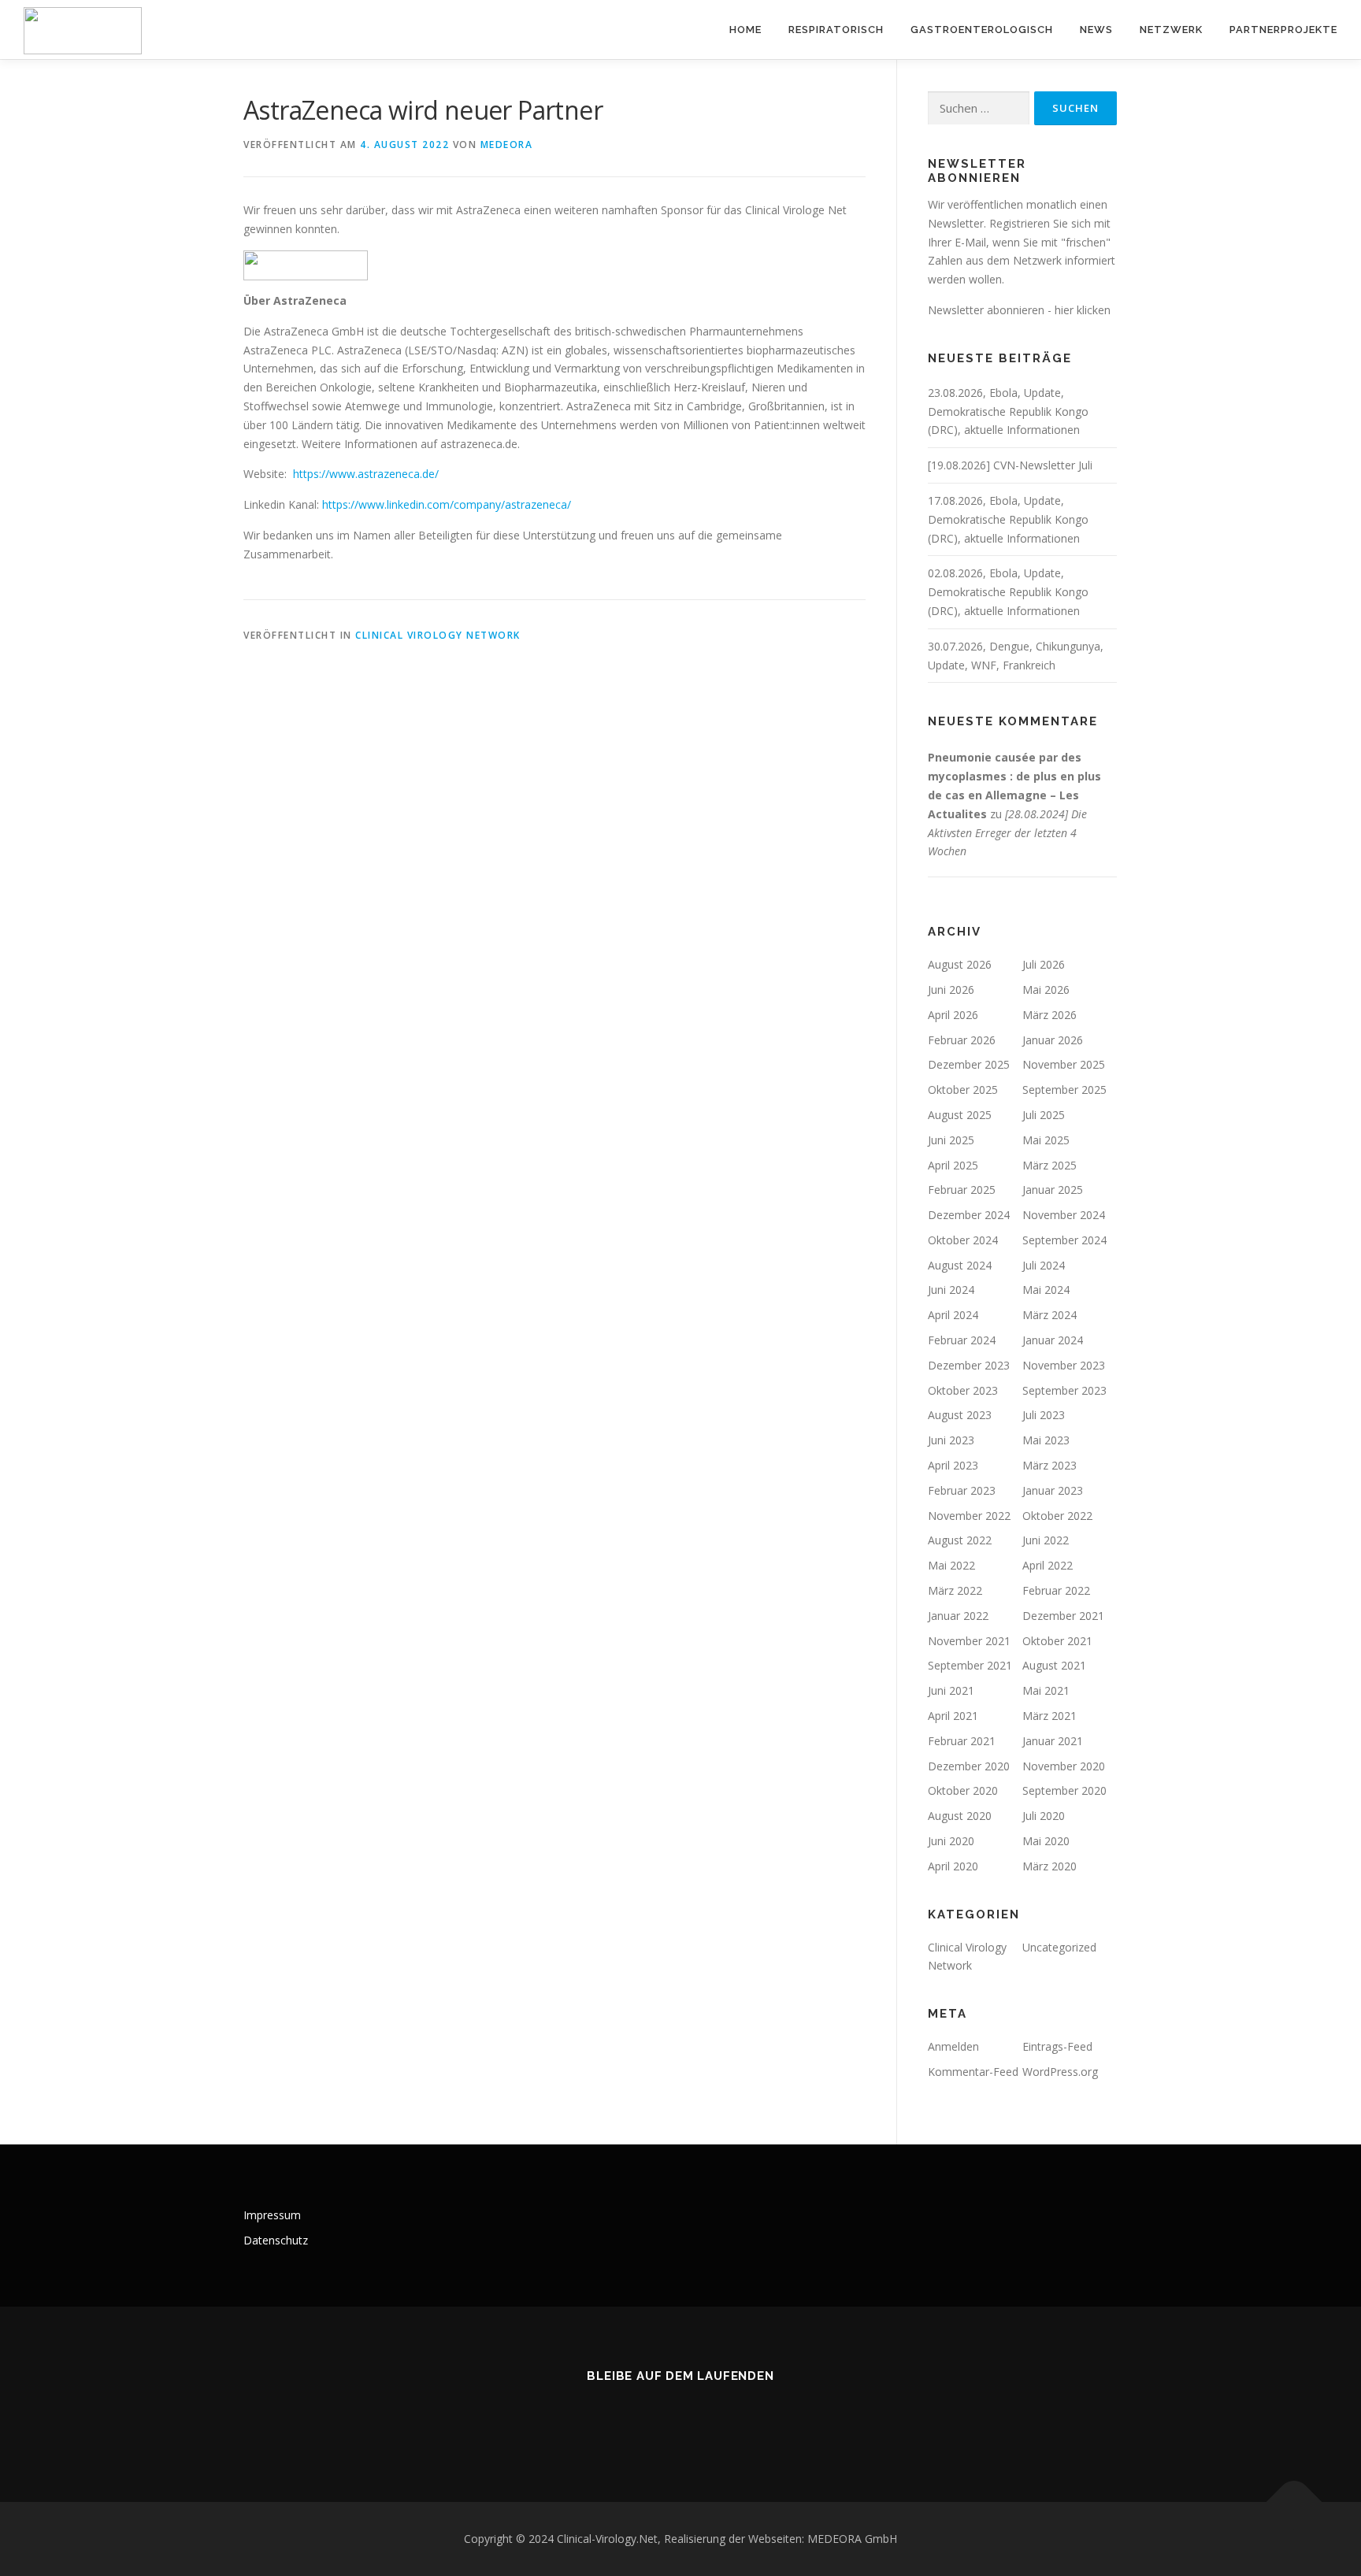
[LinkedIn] (642, 2419)
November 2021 (969, 1641)
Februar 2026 (962, 1040)
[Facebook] (719, 2419)
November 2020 (1064, 1766)
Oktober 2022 (1057, 1516)
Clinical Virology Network (438, 635)
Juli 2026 (1044, 964)
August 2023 (960, 1415)
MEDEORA (507, 145)
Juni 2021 (951, 1690)
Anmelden (953, 2046)
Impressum (272, 2215)
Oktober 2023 (963, 1390)
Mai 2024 (1046, 1290)
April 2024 (953, 1315)
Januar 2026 (1053, 1040)
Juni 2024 (951, 1290)
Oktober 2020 (963, 1790)
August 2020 (960, 1816)
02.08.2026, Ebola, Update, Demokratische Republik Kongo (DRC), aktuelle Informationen (1008, 592)
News (1096, 30)
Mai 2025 (1046, 1140)
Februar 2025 (962, 1190)
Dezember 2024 (969, 1215)
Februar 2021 (962, 1741)
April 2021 (953, 1716)
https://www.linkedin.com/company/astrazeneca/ (447, 504)
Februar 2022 (1056, 1590)
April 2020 (953, 1866)
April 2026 (953, 1015)
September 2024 (1064, 1240)
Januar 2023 (1053, 1490)
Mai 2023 (1046, 1440)
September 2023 (1064, 1390)
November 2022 (969, 1516)
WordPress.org (1060, 2072)
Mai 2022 (951, 1565)
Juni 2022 (1046, 1540)
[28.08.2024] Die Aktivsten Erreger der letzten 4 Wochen (1007, 833)
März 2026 (1049, 1015)
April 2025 (953, 1165)
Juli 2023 (1044, 1415)
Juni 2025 (951, 1140)
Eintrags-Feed (1057, 2046)
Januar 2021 (1053, 1741)
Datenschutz (276, 2240)
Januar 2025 (1053, 1190)
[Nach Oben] (1294, 2502)
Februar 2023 (962, 1490)
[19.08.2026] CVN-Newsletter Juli (1010, 465)
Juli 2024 (1044, 1265)
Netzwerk (1171, 30)
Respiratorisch (836, 30)
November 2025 (1064, 1064)
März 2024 (1049, 1315)
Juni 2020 (951, 1841)
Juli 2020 (1044, 1816)
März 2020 (1049, 1866)
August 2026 (960, 964)
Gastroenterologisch (982, 30)
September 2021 (970, 1665)
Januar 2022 (958, 1616)
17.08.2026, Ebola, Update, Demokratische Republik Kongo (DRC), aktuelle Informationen (1008, 519)
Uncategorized (1059, 1947)
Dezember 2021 (1063, 1616)
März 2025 (1049, 1165)
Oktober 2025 (963, 1090)
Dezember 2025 (969, 1064)
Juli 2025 (1044, 1115)
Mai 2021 (1046, 1690)
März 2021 (1049, 1716)
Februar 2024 (962, 1340)
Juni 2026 (951, 990)
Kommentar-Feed (973, 2072)
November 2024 (1064, 1215)
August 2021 (1054, 1665)
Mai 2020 (1046, 1841)
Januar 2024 (1053, 1340)
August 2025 (960, 1115)
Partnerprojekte (1283, 30)
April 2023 (953, 1465)
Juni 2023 (951, 1440)
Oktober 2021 (1057, 1641)
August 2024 (960, 1265)
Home (745, 30)
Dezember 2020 (969, 1766)
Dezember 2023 (969, 1365)
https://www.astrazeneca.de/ (366, 474)
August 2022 (960, 1540)
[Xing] (681, 2419)
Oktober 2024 (963, 1240)
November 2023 (1064, 1365)
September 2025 (1064, 1090)
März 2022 (955, 1590)
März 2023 (1049, 1465)
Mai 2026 (1046, 990)
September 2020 (1064, 1790)
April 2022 (1048, 1565)
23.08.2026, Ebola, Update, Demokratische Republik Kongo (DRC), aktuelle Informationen (1008, 411)
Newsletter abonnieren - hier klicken (1019, 310)
